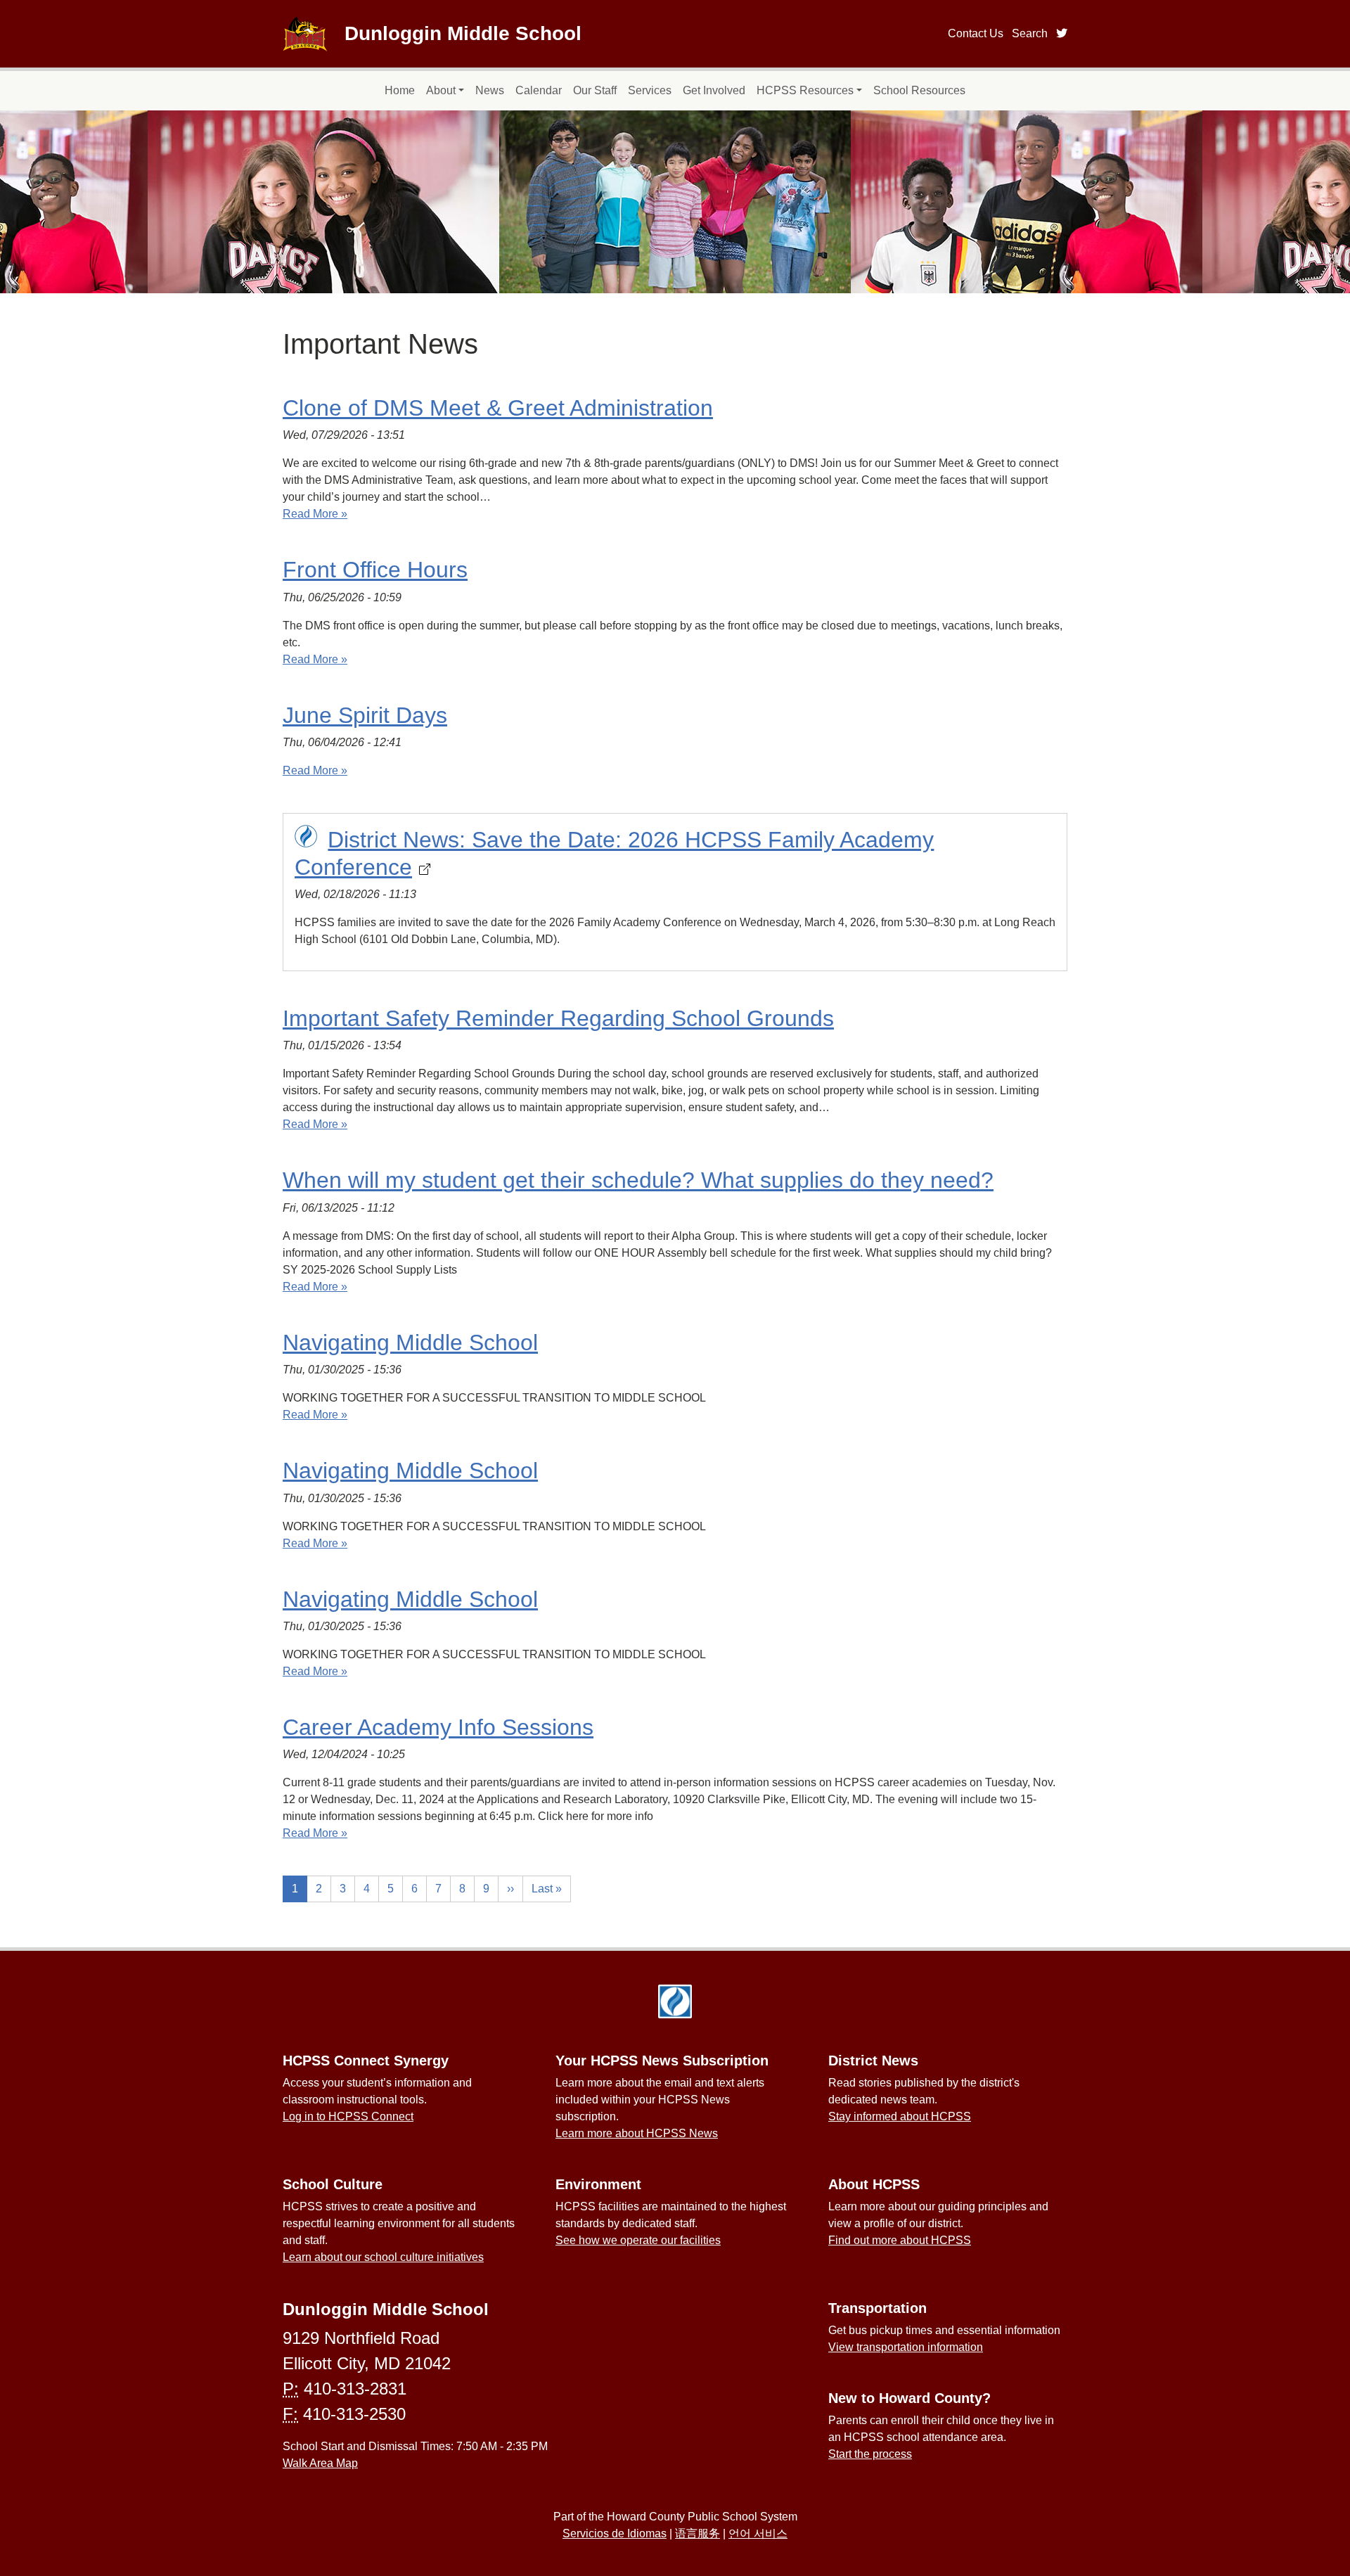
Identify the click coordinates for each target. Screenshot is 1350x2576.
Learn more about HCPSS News (637, 2133)
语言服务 (697, 2533)
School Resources (919, 90)
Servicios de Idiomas (615, 2533)
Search (1030, 33)
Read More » (315, 514)
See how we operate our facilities (638, 2240)
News (490, 90)
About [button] (441, 90)
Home (400, 90)
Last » (547, 1889)
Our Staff (595, 90)
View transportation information (906, 2347)
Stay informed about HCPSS (900, 2116)
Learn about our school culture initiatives (383, 2257)
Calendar (539, 90)
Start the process (870, 2454)
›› (510, 1889)
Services (650, 90)
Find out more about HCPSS (900, 2240)
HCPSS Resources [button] (805, 90)
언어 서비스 (758, 2533)
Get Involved (714, 90)
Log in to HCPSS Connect (348, 2116)
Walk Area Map (320, 2463)
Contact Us (976, 33)
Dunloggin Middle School (463, 33)
